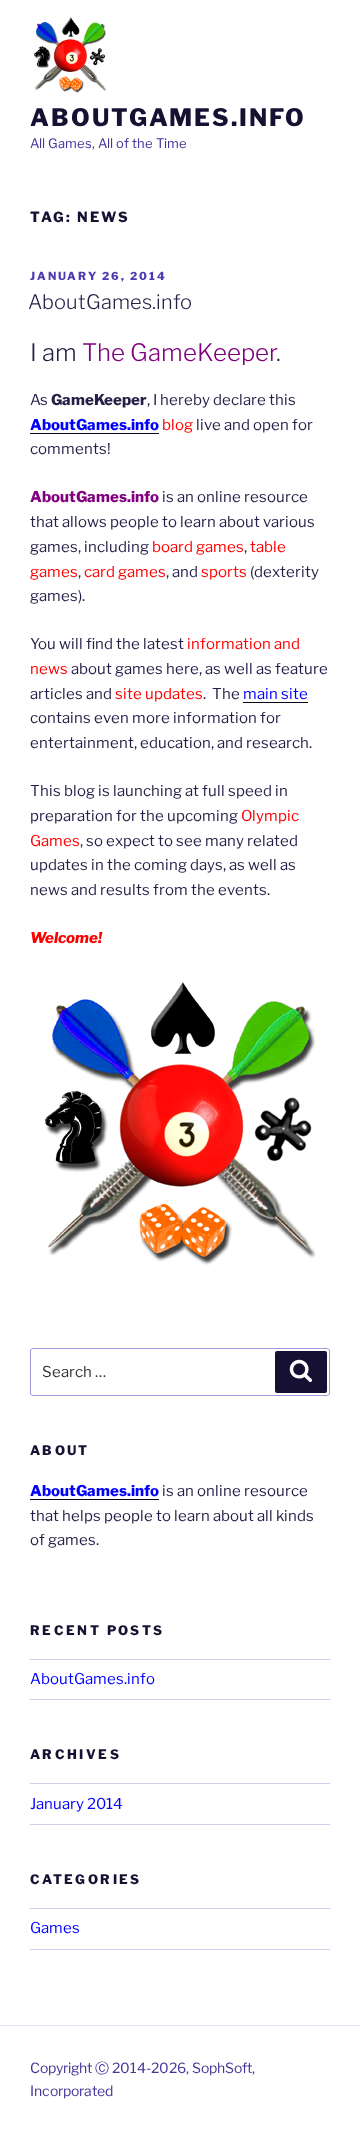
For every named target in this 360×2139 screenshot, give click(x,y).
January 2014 (76, 1804)
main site (275, 694)
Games (55, 1928)
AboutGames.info (168, 117)
